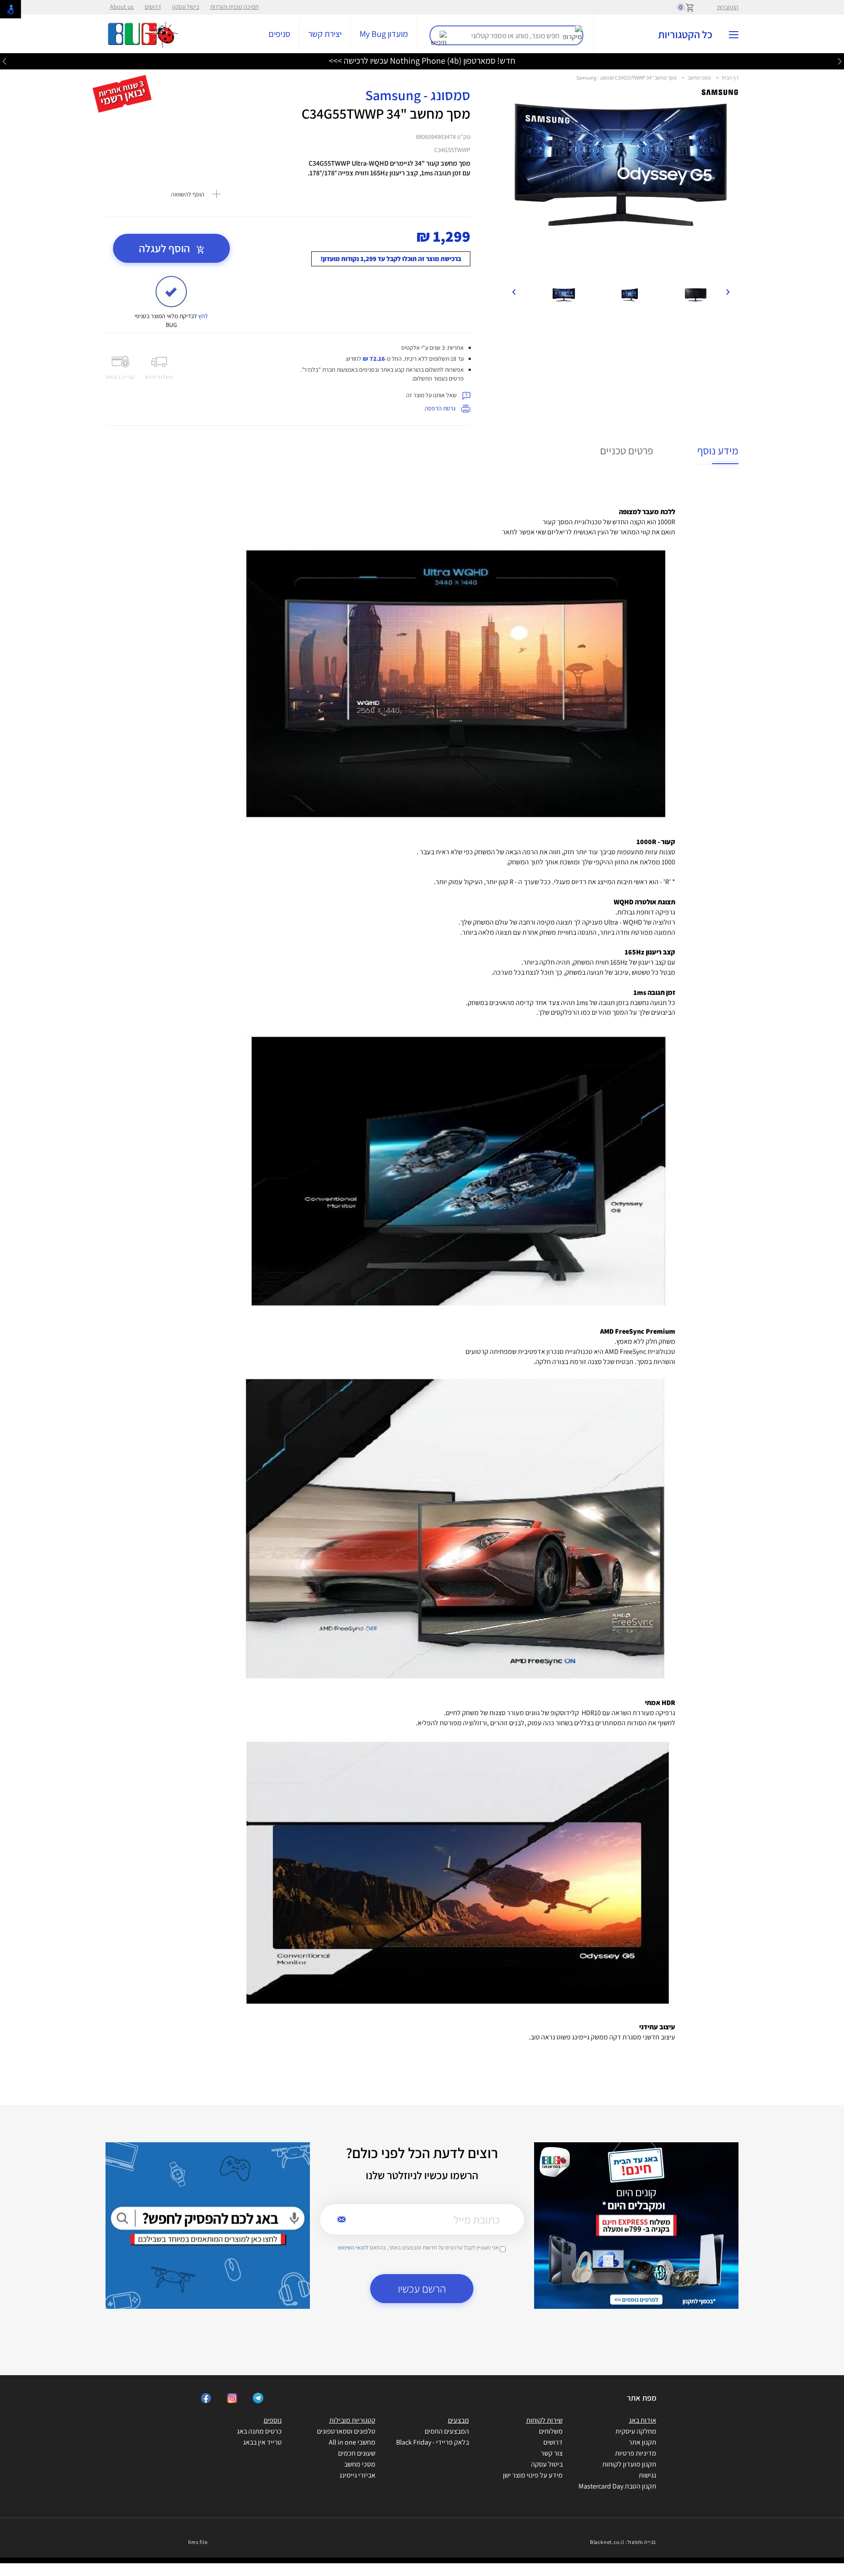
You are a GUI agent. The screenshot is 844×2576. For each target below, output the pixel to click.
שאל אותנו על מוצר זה (432, 395)
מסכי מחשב (699, 78)
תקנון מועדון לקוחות (629, 2464)
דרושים (153, 7)
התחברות (728, 7)
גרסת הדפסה (441, 408)
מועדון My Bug (384, 34)
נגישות (648, 2475)
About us (122, 7)
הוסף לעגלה (166, 248)
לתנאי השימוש (353, 2248)
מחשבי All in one (352, 2442)
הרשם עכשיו (422, 2288)
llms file (198, 2542)
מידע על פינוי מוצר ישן (533, 2475)
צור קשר (552, 2453)
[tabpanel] (621, 188)
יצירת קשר (325, 34)
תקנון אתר (642, 2442)
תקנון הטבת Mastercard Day (617, 2486)
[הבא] (514, 291)
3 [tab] (627, 271)
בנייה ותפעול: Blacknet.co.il (623, 2542)
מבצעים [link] (458, 2420)
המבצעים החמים (447, 2431)
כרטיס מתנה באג (259, 2431)
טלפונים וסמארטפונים (346, 2431)
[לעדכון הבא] (4, 61)
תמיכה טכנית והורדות (234, 7)
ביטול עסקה (186, 7)
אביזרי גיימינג (357, 2475)
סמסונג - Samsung (418, 95)
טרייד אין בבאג (262, 2442)
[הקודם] (728, 291)
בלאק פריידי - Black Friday (433, 2442)
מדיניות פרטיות (636, 2453)
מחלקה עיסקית (636, 2431)
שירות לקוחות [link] (544, 2420)
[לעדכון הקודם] (840, 61)
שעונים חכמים (357, 2453)
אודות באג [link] (643, 2420)
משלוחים (551, 2431)
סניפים (279, 34)
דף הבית (730, 78)
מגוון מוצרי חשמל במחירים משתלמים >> (422, 61)
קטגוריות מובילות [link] (352, 2420)
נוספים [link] (273, 2420)
